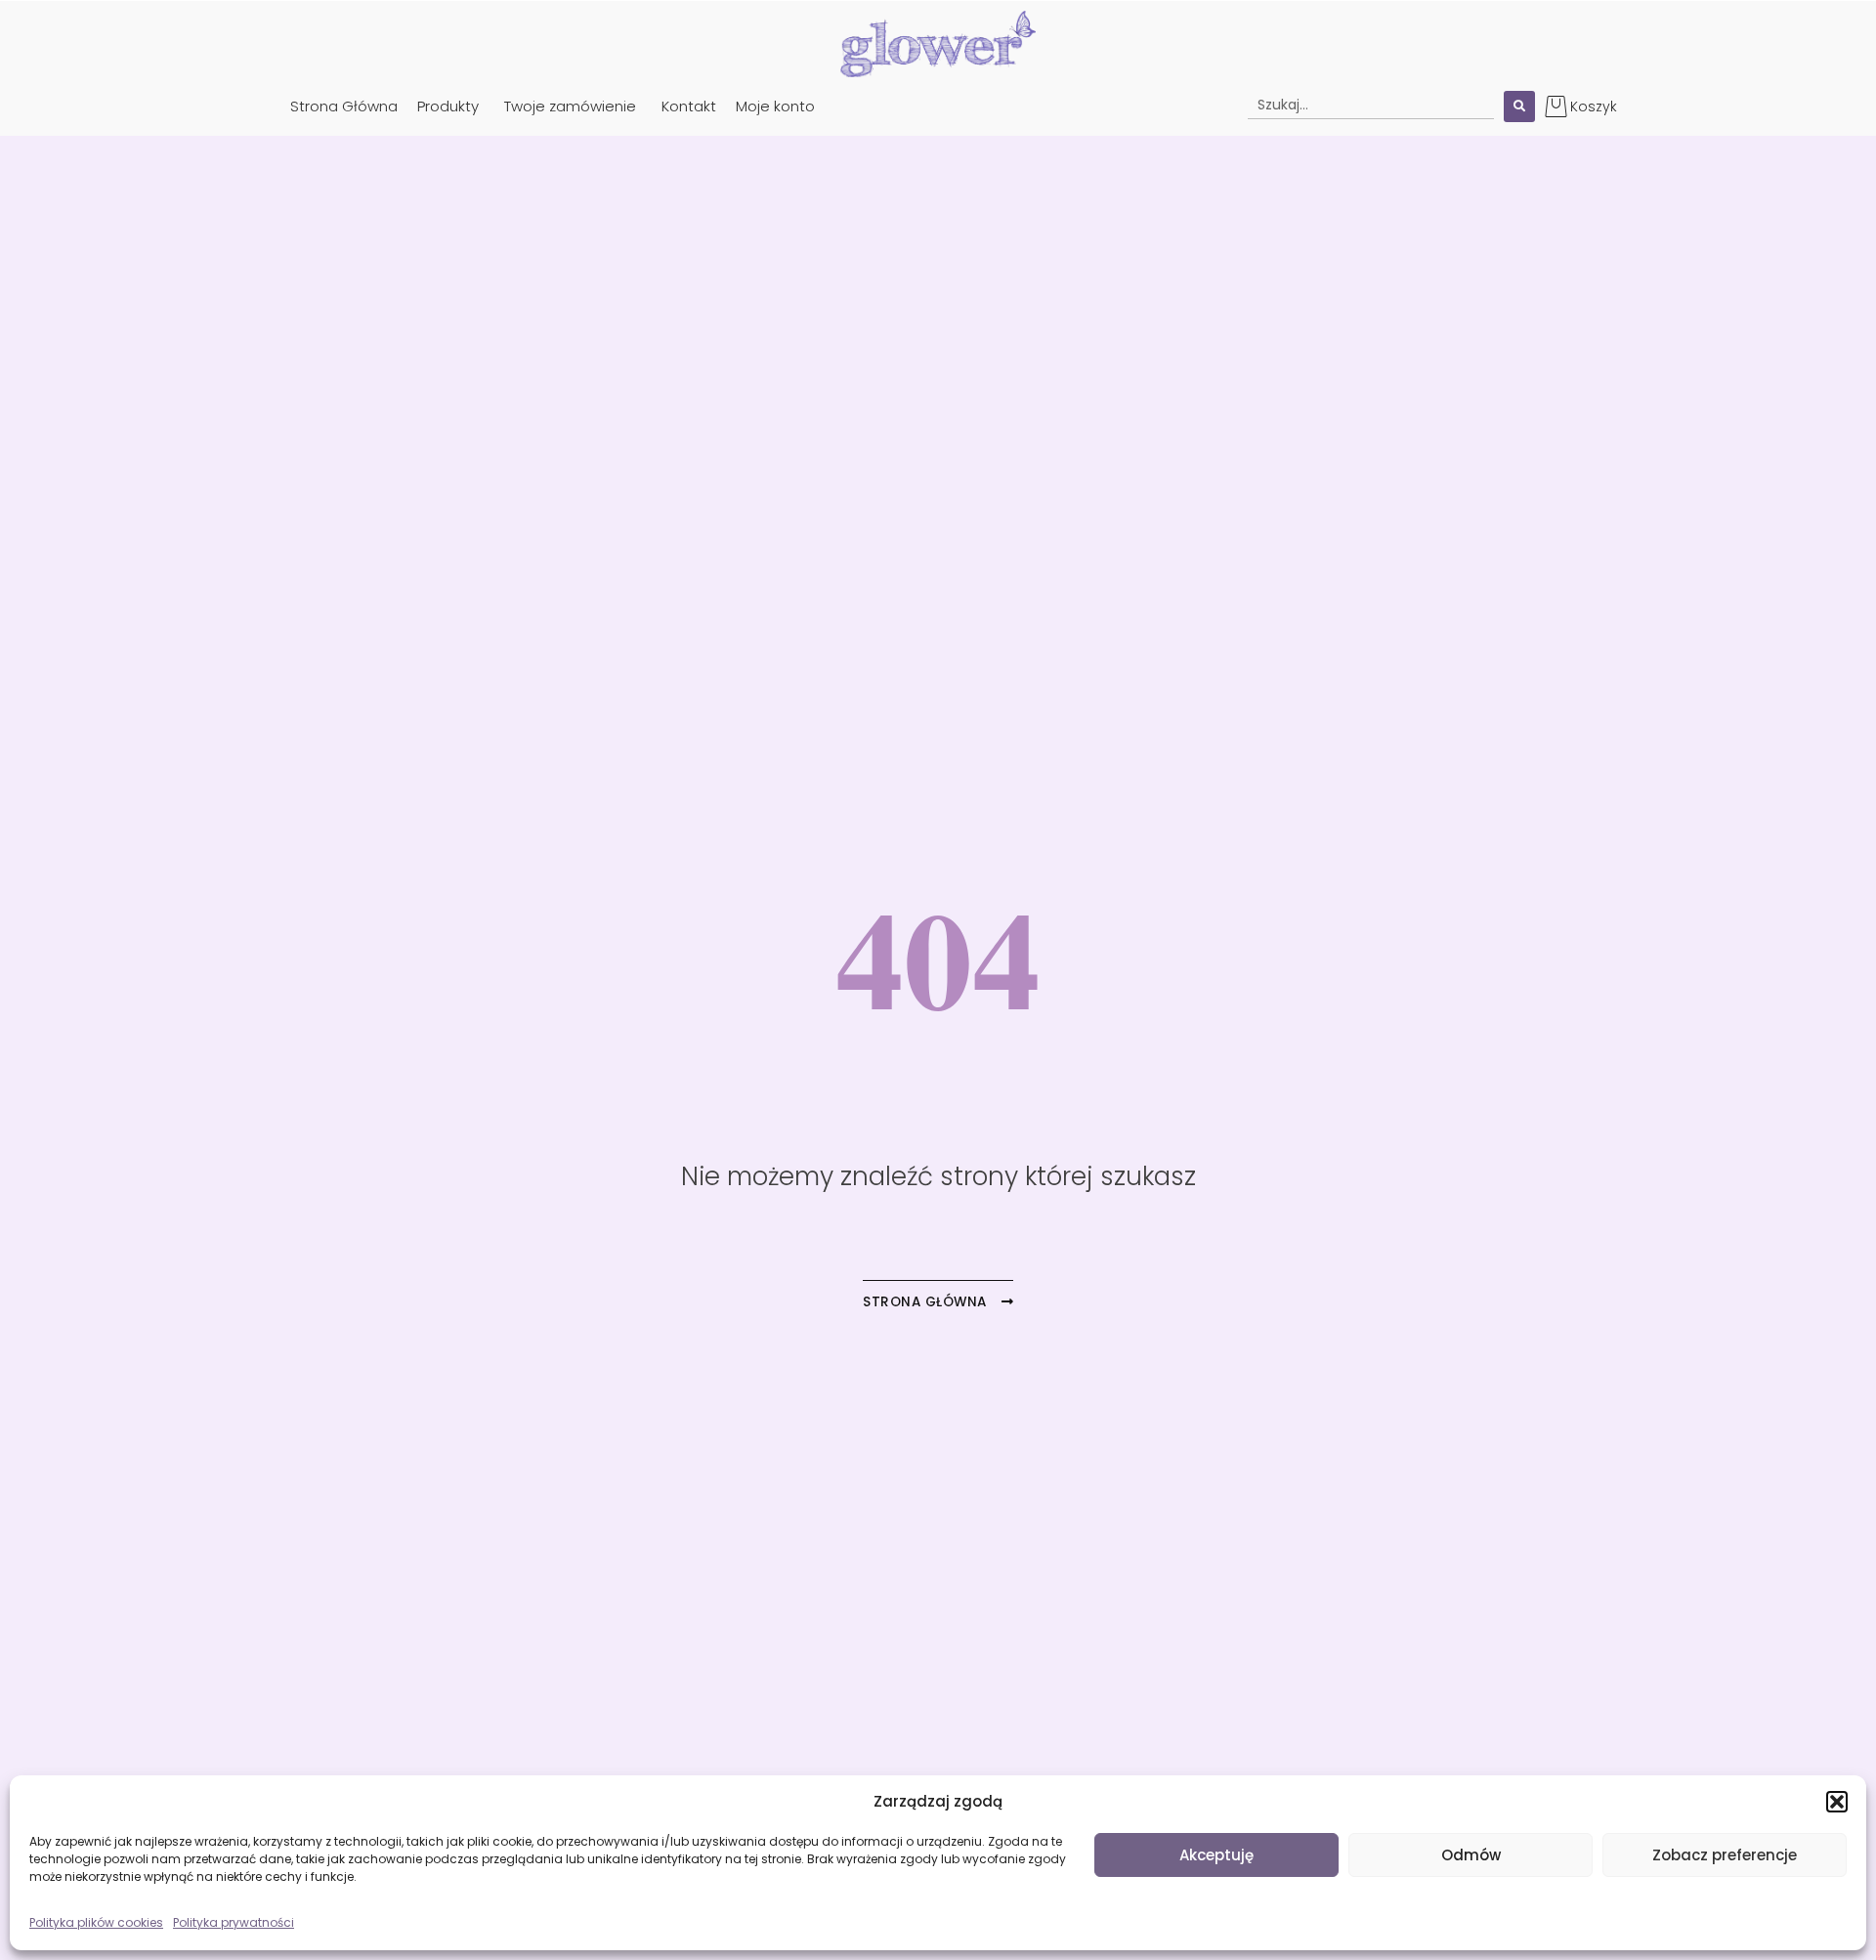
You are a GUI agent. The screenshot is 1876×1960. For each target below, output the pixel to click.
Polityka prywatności (234, 1922)
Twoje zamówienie (570, 106)
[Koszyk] (1556, 106)
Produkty (448, 106)
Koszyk (1594, 107)
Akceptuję (1216, 1855)
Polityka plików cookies (96, 1922)
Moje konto (775, 106)
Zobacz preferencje (1725, 1855)
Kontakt (689, 106)
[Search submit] (1519, 107)
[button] (1837, 1802)
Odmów (1471, 1855)
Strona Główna (344, 106)
